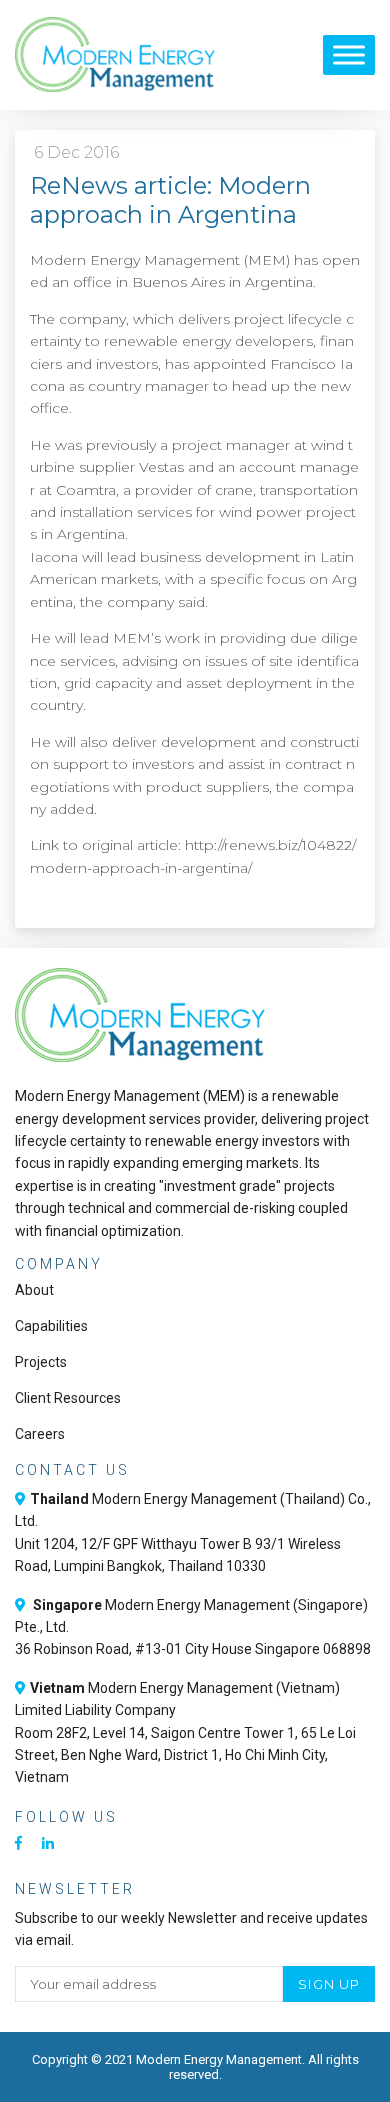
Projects (41, 1362)
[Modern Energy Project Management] (115, 55)
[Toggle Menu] (349, 54)
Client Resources (68, 1398)
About (34, 1290)
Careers (40, 1434)
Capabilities (51, 1326)
